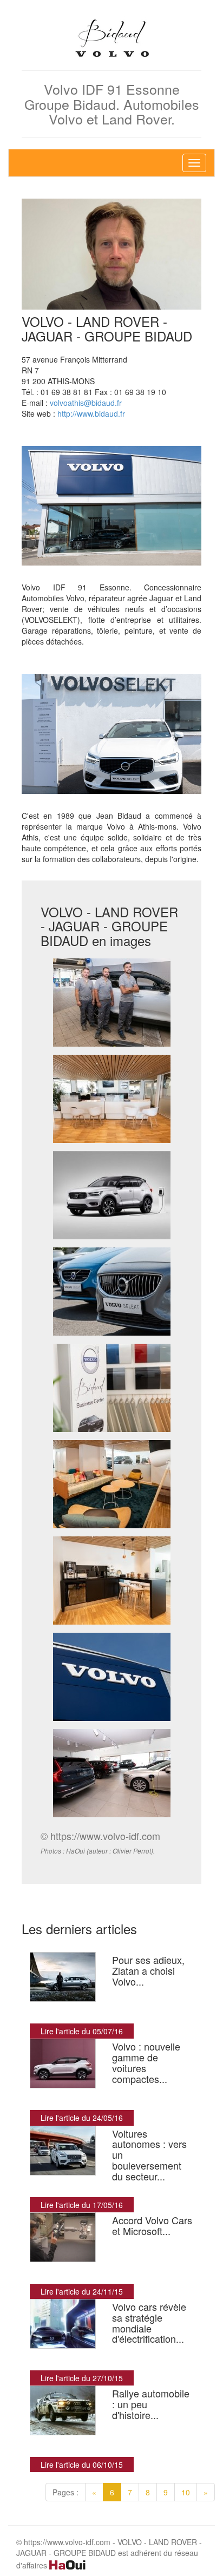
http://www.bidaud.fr (91, 413)
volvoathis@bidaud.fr (86, 403)
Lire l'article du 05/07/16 (82, 2031)
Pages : (65, 2492)
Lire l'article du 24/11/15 (82, 2291)
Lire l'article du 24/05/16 (82, 2118)
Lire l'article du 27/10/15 (82, 2378)
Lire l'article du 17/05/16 (82, 2205)
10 (186, 2492)
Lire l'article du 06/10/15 (82, 2465)
